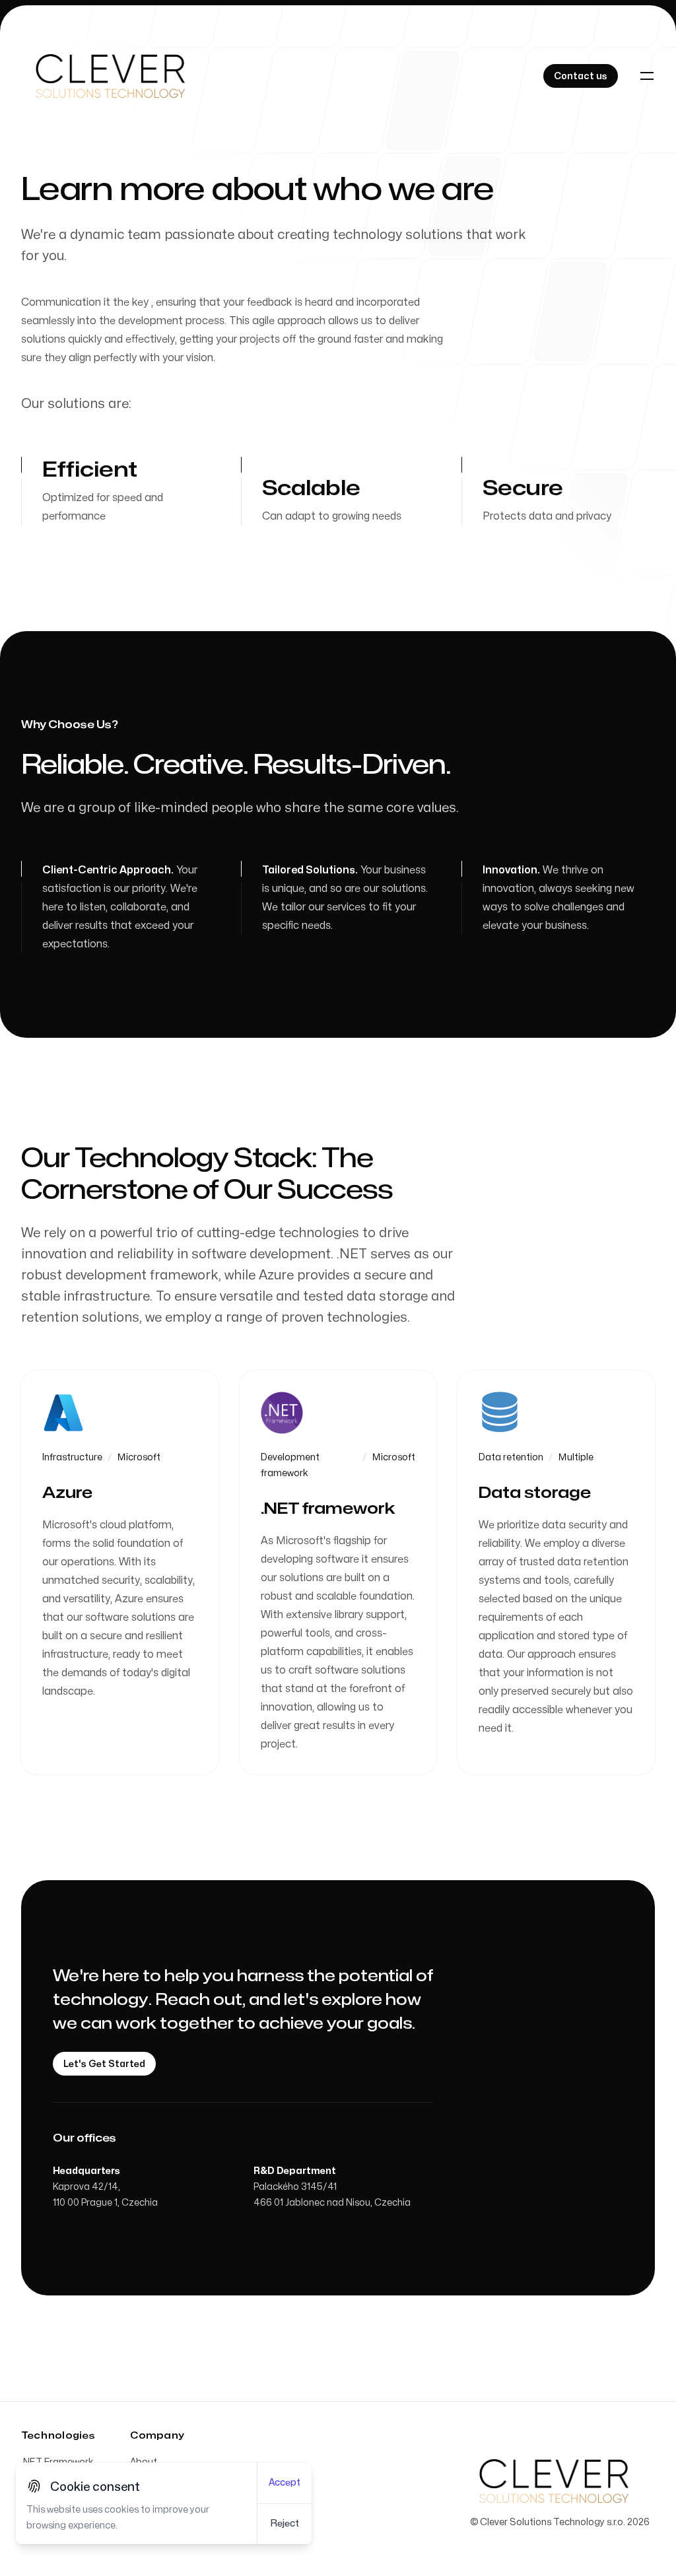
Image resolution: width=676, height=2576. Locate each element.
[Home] (110, 76)
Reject (285, 2524)
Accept (285, 2483)
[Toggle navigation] (647, 76)
